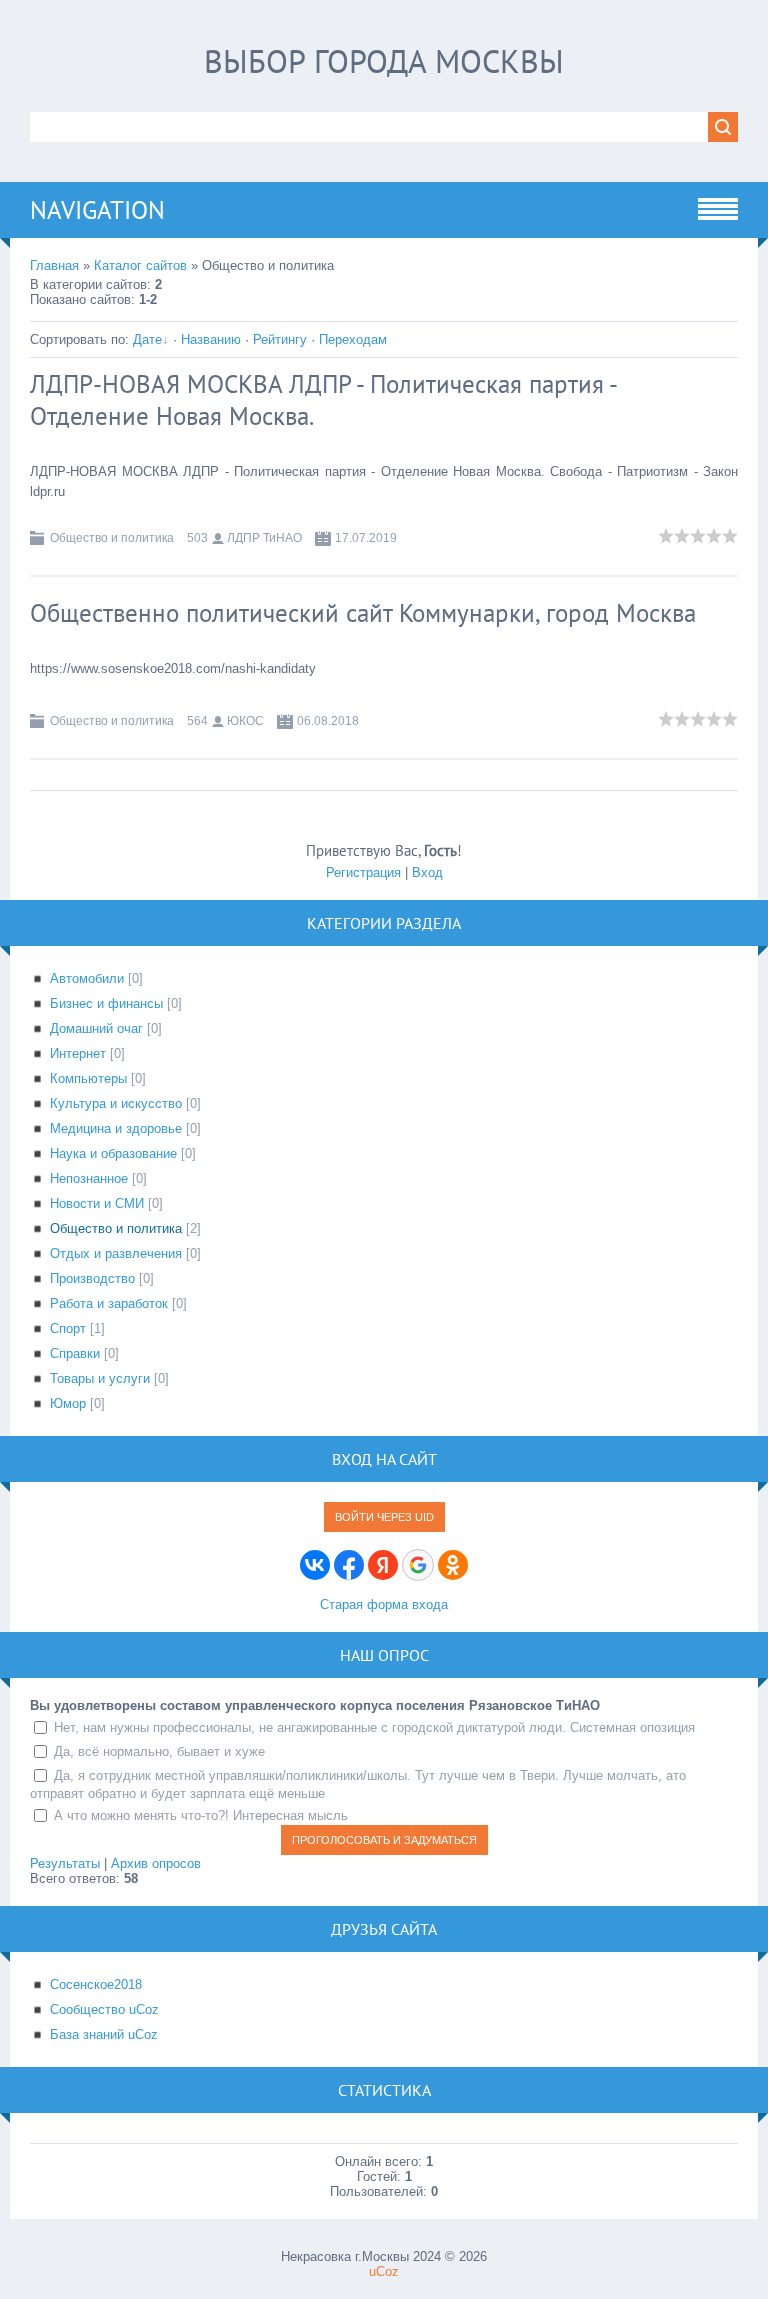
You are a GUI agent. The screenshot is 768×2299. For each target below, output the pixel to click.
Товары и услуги (100, 1378)
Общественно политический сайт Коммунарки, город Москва (363, 613)
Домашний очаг (96, 1028)
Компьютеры (88, 1078)
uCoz (384, 2271)
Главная (54, 265)
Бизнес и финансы (106, 1003)
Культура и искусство (116, 1103)
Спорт (68, 1328)
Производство (92, 1278)
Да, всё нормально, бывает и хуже (159, 1751)
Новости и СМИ (97, 1203)
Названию (211, 339)
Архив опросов (156, 1863)
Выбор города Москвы (384, 61)
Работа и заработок (109, 1303)
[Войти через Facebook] (349, 1565)
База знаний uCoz (104, 2034)
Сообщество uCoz (104, 2009)
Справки (75, 1353)
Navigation (97, 210)
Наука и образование (113, 1153)
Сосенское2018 (96, 1984)
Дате (147, 339)
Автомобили (87, 978)
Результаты (65, 1863)
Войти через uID (384, 1517)
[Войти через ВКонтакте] (315, 1565)
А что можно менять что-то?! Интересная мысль (201, 1815)
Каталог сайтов (140, 265)
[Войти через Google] (418, 1565)
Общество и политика (112, 538)
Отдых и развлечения (116, 1253)
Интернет (78, 1053)
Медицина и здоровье (116, 1128)
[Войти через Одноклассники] (453, 1565)
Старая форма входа (384, 1604)
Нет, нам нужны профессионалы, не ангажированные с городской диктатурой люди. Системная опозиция (374, 1727)
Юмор (68, 1403)
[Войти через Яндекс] (383, 1565)
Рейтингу (280, 339)
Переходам (353, 339)
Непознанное (89, 1178)
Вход (427, 872)
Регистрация (363, 872)
